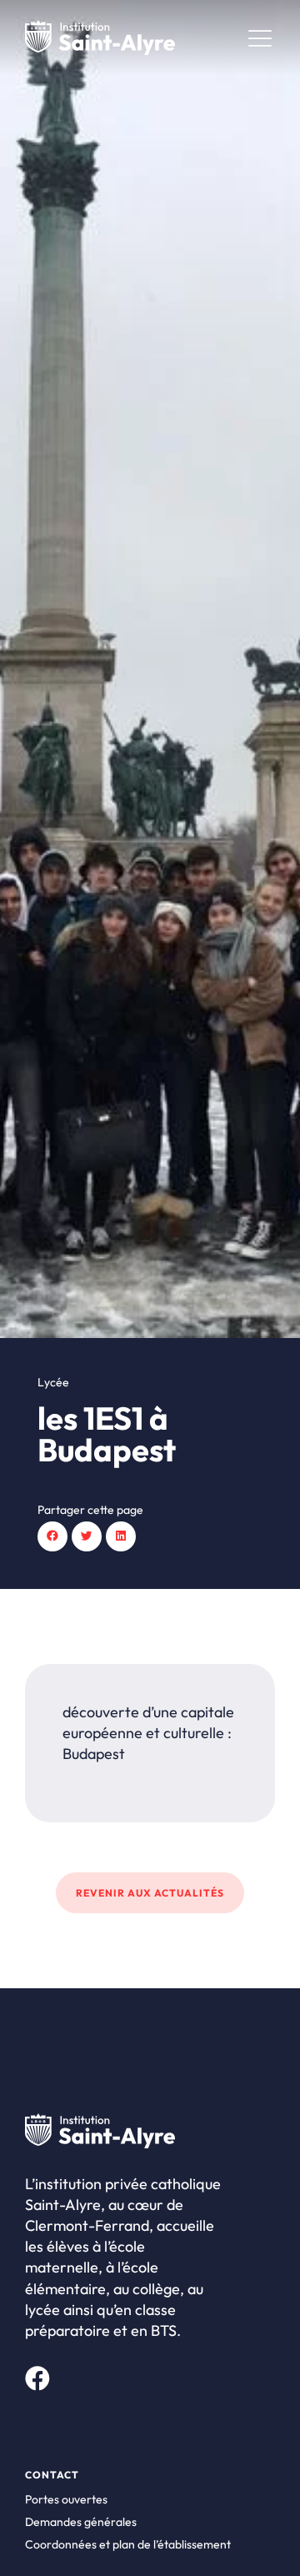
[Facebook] (37, 2378)
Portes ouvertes (66, 2500)
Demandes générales (81, 2522)
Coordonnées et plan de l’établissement (128, 2545)
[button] (52, 1536)
